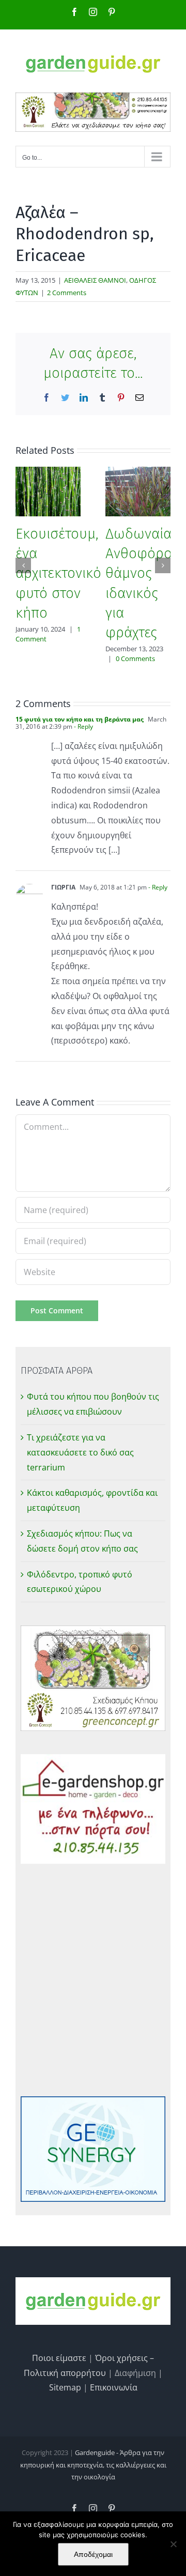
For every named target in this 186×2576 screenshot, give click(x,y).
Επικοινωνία (114, 2387)
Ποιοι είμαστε (59, 2358)
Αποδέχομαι (93, 2554)
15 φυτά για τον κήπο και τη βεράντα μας (80, 719)
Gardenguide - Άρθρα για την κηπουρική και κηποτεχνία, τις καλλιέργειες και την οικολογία (93, 2465)
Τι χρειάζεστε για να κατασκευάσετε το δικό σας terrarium (80, 1452)
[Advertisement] (93, 1980)
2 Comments (67, 293)
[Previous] (23, 565)
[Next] (163, 565)
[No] (173, 2544)
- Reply (83, 726)
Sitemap (65, 2387)
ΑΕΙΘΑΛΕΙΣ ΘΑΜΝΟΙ (95, 280)
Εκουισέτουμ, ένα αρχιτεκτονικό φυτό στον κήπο (58, 573)
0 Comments (135, 658)
